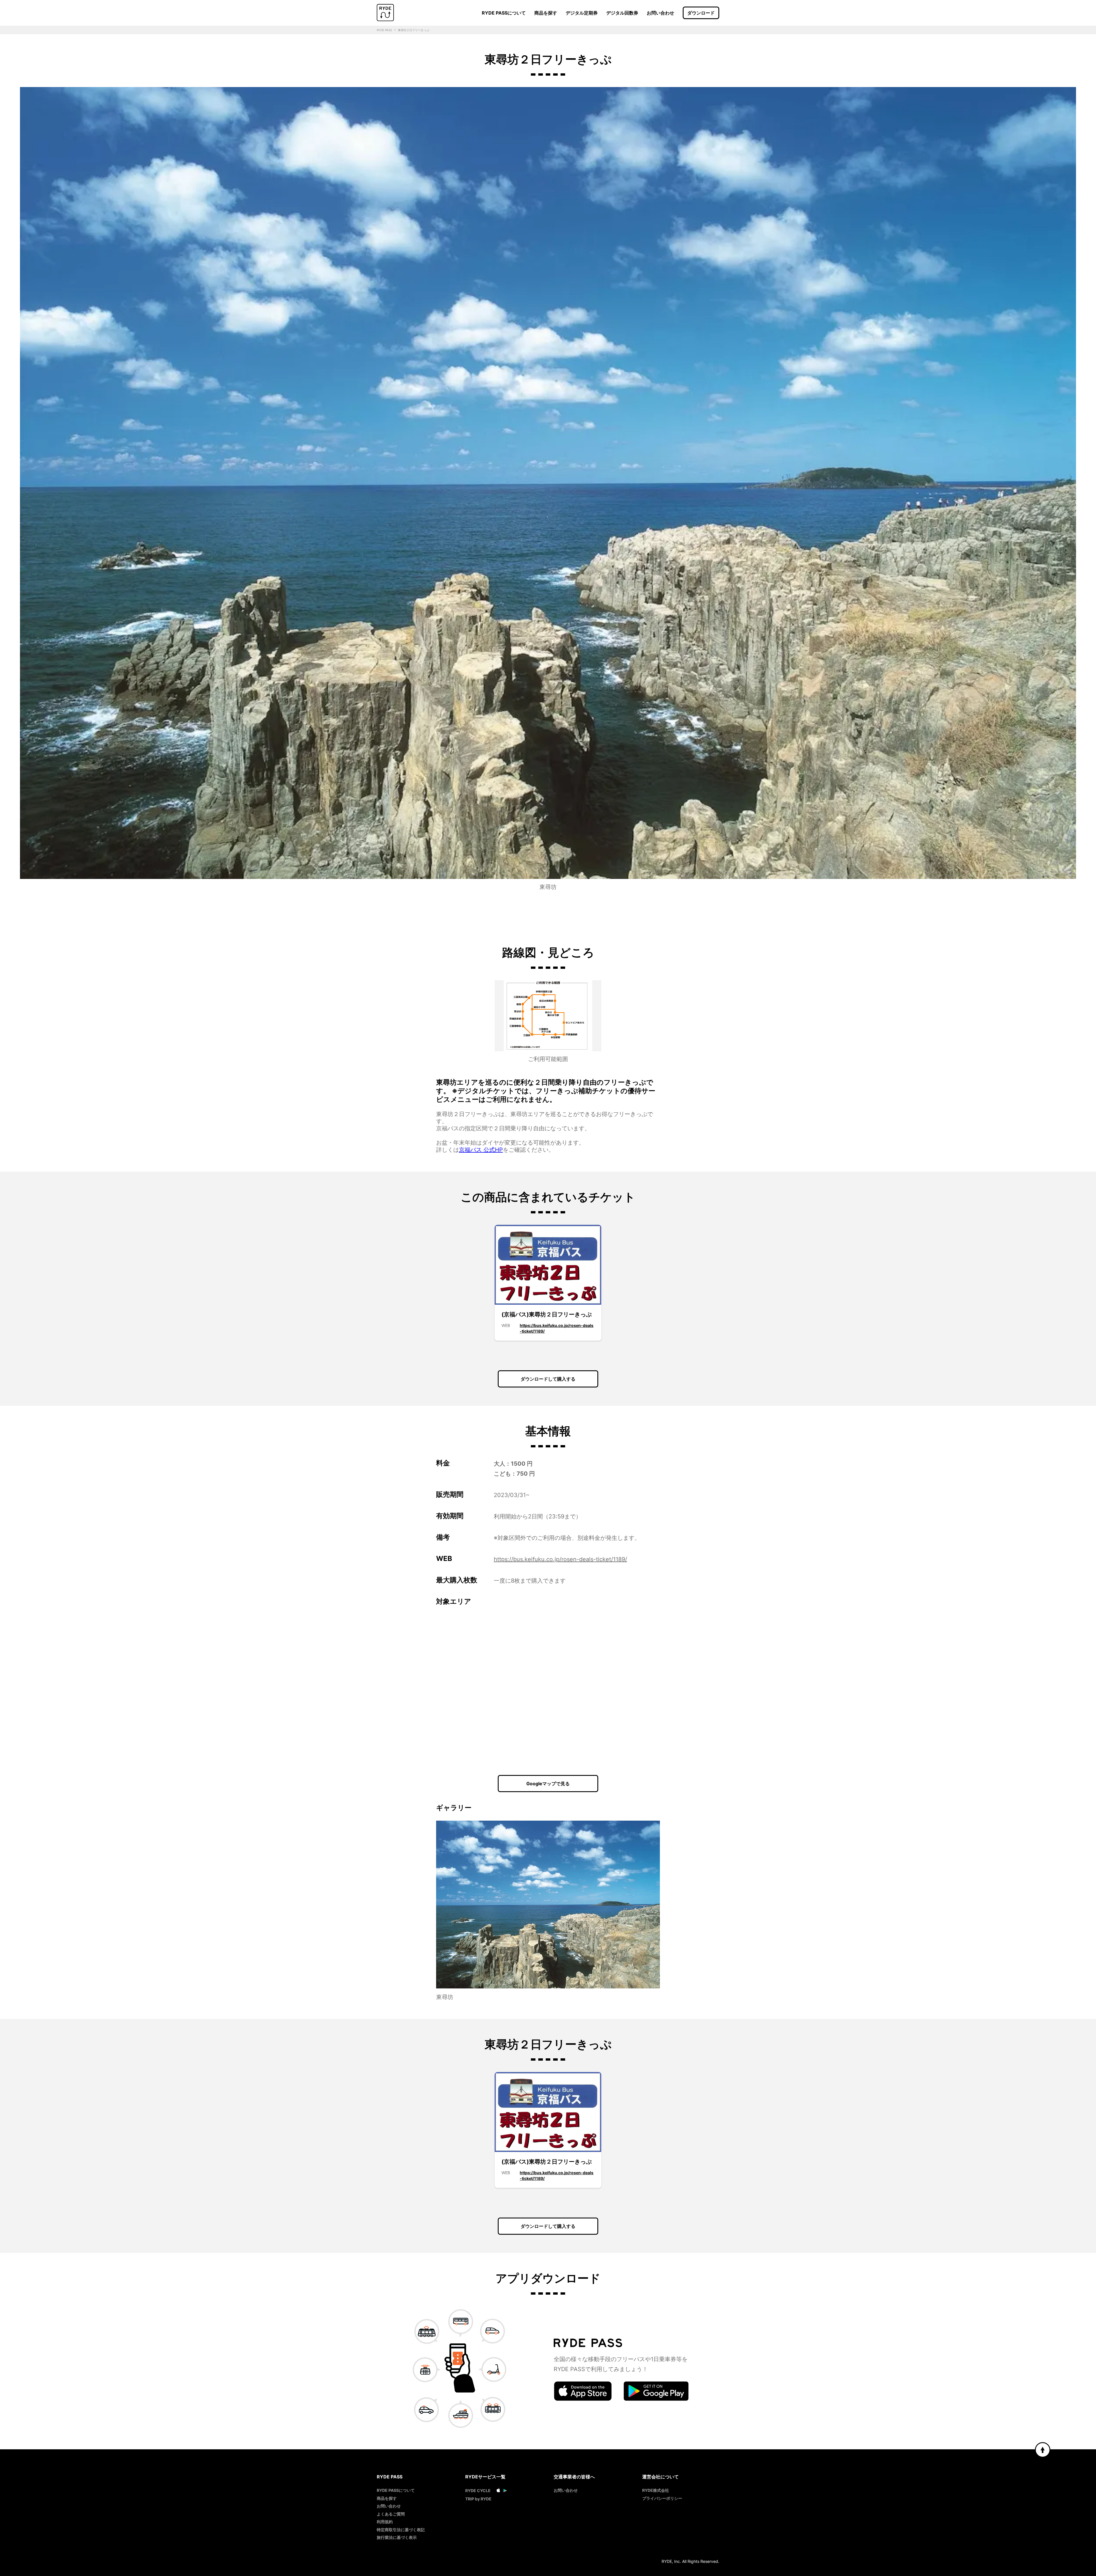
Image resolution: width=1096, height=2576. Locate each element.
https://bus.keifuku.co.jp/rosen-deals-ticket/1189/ (560, 1559)
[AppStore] (583, 2399)
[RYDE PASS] (385, 13)
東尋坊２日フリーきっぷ (414, 30)
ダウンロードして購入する (548, 1379)
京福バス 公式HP (481, 1150)
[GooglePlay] (656, 2399)
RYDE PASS (384, 30)
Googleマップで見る (548, 1784)
